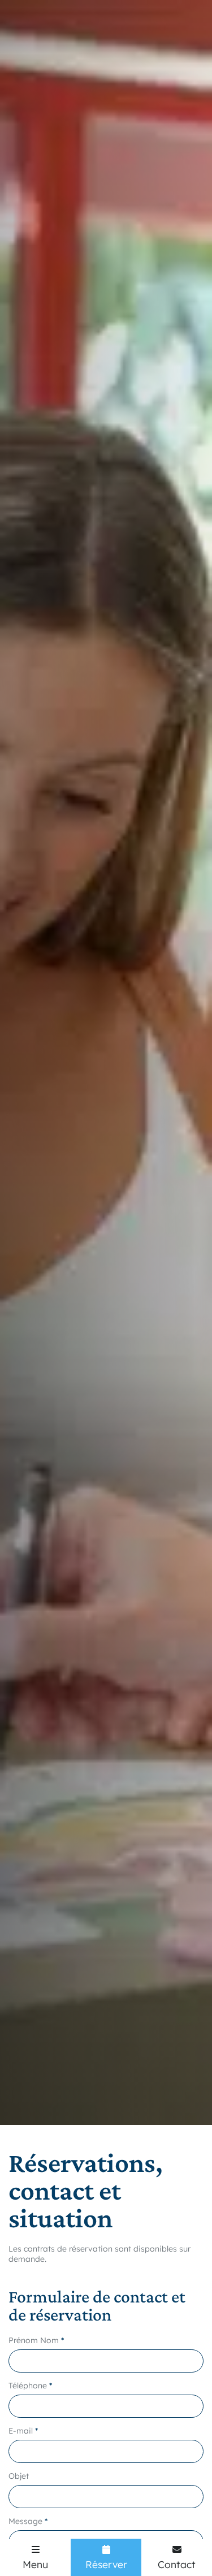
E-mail (21, 2431)
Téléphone (28, 2386)
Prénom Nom (34, 2340)
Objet (19, 2476)
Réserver (106, 2564)
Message (25, 2521)
